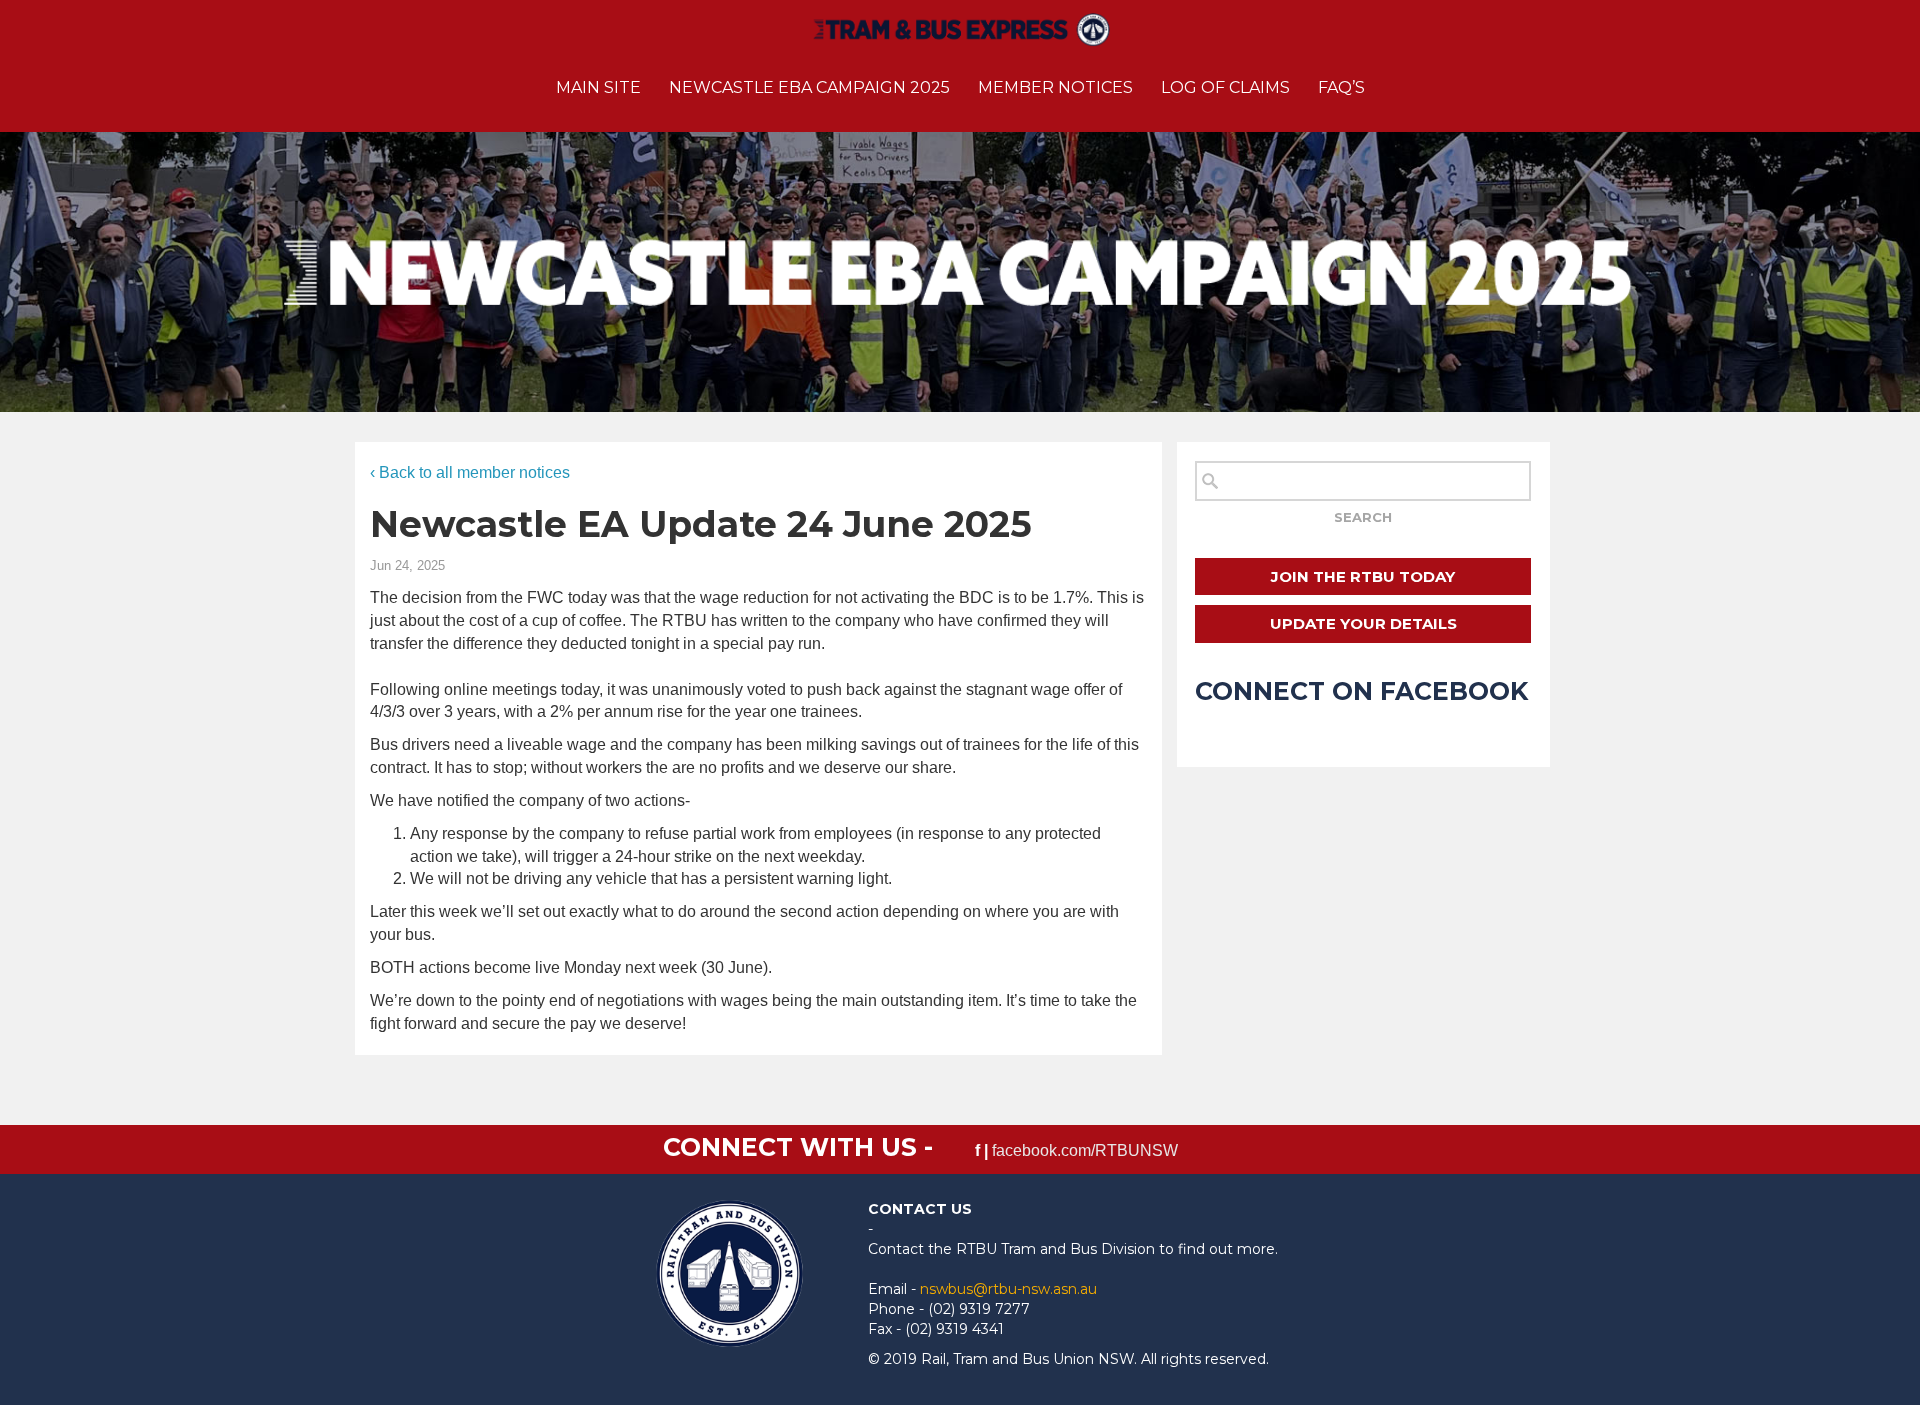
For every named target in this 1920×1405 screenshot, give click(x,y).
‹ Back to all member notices (470, 472)
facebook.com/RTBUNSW (1085, 1150)
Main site (598, 87)
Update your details (1363, 623)
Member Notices (1055, 87)
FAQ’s (1341, 87)
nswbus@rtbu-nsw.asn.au (1008, 1289)
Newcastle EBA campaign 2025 (809, 87)
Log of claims (1225, 87)
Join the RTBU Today (1363, 576)
